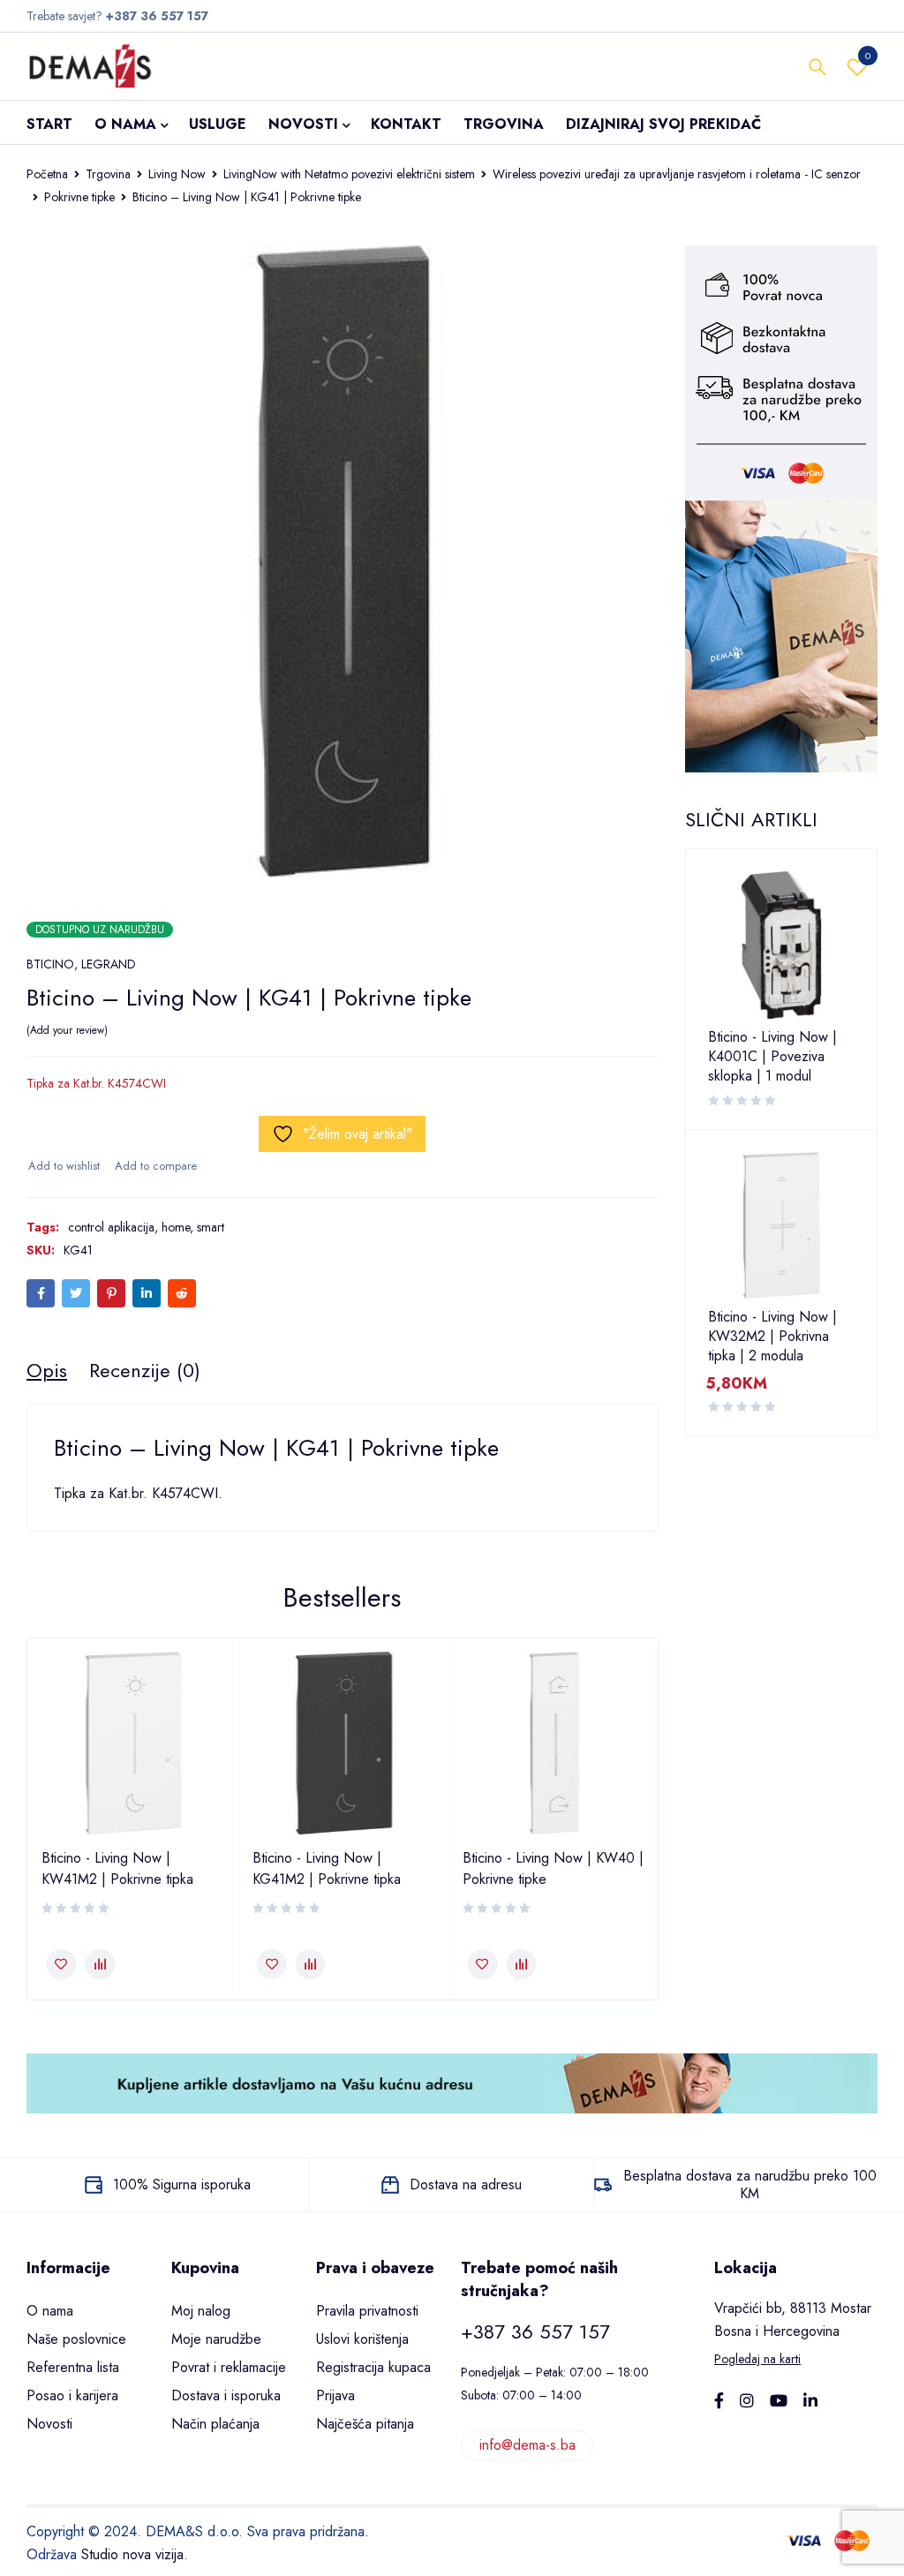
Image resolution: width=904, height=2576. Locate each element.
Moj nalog (201, 2311)
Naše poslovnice (76, 2339)
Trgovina (108, 174)
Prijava (335, 2395)
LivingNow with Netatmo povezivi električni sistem (349, 174)
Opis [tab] (47, 1370)
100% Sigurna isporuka (182, 2184)
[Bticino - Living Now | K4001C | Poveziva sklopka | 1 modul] (782, 945)
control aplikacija (111, 1227)
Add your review (67, 1030)
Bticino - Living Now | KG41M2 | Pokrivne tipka (327, 1868)
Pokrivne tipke (79, 197)
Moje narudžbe (216, 2339)
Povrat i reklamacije (229, 2367)
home (176, 1227)
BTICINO (50, 964)
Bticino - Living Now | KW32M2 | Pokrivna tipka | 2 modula (772, 1337)
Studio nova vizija (132, 2554)
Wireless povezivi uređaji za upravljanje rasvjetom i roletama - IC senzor (677, 174)
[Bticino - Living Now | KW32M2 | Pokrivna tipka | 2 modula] (782, 1226)
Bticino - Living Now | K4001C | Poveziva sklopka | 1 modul (772, 1057)
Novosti (49, 2424)
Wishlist (868, 56)
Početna (47, 174)
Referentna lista (73, 2367)
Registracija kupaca (373, 2367)
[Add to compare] (155, 1166)
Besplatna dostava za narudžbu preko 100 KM (750, 2184)
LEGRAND (109, 964)
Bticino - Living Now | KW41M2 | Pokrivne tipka (117, 1868)
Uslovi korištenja (362, 2339)
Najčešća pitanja (365, 2424)
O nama (50, 2311)
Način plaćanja (215, 2424)
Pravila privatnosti (367, 2311)
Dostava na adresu (466, 2184)
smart (211, 1227)
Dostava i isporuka (226, 2395)
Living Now (177, 174)
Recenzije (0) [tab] (145, 1370)
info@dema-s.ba (527, 2445)
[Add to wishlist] (63, 1166)
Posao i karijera (72, 2395)
